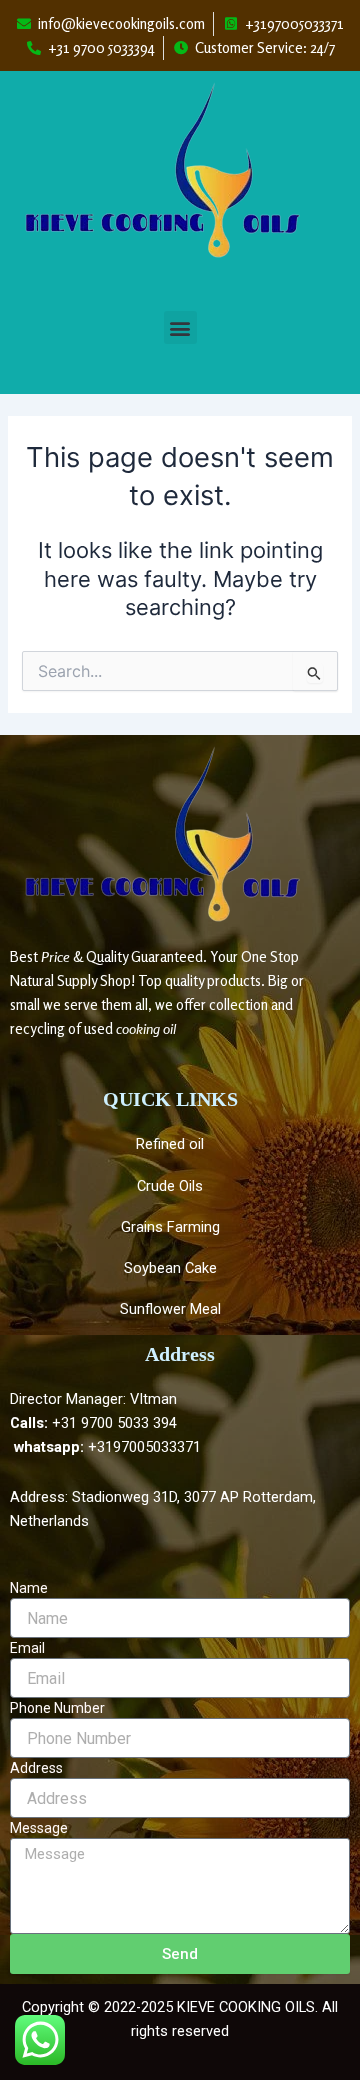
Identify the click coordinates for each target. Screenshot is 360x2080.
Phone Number (57, 1708)
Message (39, 1828)
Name (29, 1588)
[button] (180, 327)
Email (27, 1648)
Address (36, 1768)
